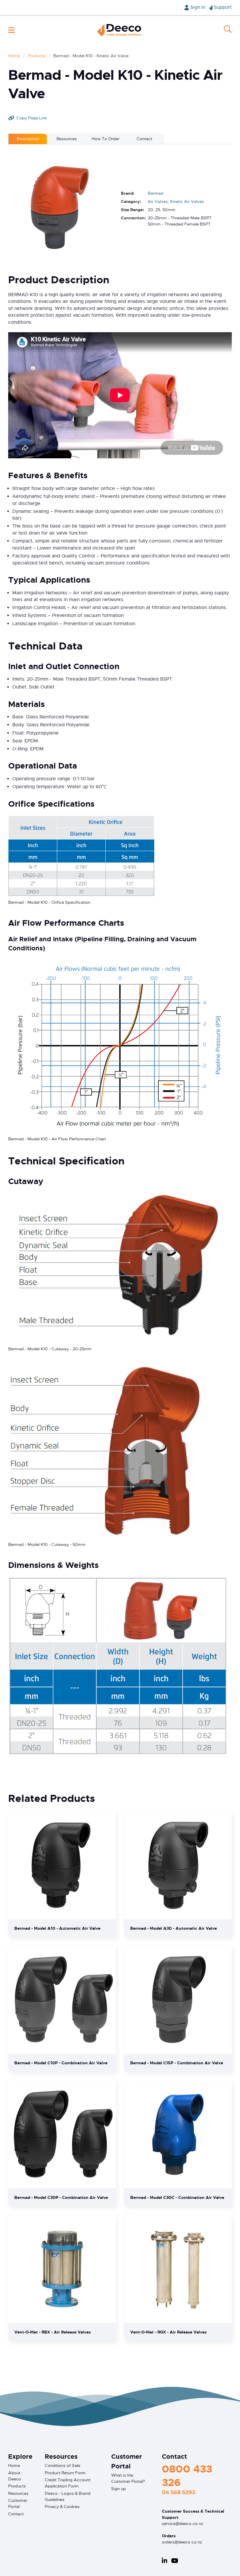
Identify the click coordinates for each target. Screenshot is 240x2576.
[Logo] (119, 30)
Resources (18, 2493)
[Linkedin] (164, 2561)
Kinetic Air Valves (187, 201)
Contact (16, 2514)
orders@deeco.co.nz (182, 2542)
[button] (11, 30)
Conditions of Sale (62, 2465)
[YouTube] (175, 2561)
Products (37, 56)
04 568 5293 (179, 2492)
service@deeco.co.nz (182, 2524)
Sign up (119, 2489)
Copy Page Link (32, 118)
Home (14, 56)
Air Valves (158, 201)
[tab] (28, 139)
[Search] (228, 30)
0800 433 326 (187, 2476)
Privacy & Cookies (62, 2507)
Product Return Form (65, 2473)
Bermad (156, 193)
